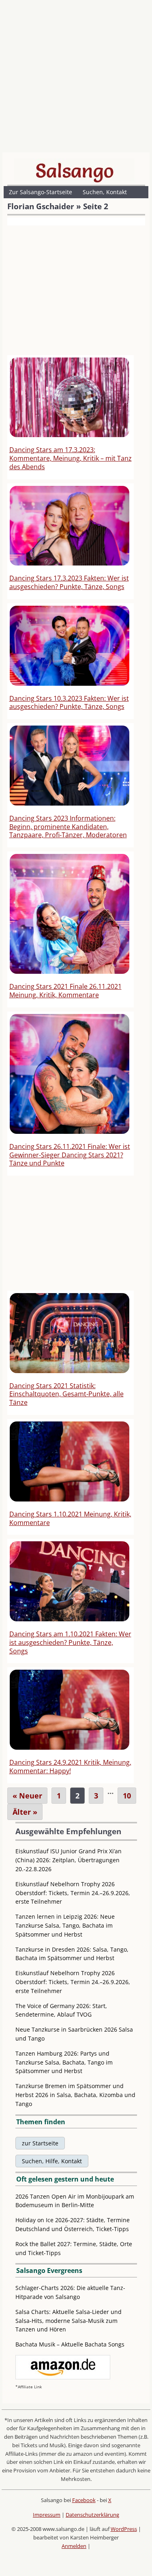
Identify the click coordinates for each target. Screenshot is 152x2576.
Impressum (47, 2515)
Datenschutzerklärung (92, 2515)
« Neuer (27, 1796)
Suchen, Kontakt (105, 192)
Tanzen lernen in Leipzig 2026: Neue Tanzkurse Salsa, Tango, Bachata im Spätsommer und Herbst (65, 1925)
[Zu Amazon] (63, 2377)
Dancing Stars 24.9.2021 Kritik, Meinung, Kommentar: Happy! (70, 1767)
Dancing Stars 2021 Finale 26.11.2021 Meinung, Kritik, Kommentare (65, 991)
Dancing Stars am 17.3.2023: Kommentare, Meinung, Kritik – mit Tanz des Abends (71, 458)
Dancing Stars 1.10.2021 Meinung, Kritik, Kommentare (70, 1518)
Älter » (25, 1812)
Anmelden (74, 2546)
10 (127, 1796)
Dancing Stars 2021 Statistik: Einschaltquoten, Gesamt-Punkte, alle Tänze (66, 1394)
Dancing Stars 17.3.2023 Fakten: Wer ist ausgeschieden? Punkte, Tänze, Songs (69, 582)
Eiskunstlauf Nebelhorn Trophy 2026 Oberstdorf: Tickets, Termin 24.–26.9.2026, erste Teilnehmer (73, 1893)
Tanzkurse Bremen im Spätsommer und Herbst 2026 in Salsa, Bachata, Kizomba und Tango (75, 2095)
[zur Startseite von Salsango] (75, 171)
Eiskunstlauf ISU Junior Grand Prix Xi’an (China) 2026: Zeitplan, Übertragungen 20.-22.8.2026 (69, 1860)
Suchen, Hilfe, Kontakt (52, 2161)
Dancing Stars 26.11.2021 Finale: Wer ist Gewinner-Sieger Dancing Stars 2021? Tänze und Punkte (70, 1155)
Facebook (84, 2500)
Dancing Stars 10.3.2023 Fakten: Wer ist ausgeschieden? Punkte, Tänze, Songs (69, 703)
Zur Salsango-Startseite (41, 192)
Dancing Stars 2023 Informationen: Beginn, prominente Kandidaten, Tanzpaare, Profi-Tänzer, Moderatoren (68, 827)
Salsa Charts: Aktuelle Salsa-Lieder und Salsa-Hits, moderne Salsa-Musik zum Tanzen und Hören (69, 2321)
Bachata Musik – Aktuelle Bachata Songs (70, 2344)
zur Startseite (40, 2143)
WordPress (124, 2529)
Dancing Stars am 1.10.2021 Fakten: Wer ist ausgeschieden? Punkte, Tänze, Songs (70, 1642)
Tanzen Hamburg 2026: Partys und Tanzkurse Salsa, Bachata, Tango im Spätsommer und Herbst (64, 2062)
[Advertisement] (76, 78)
